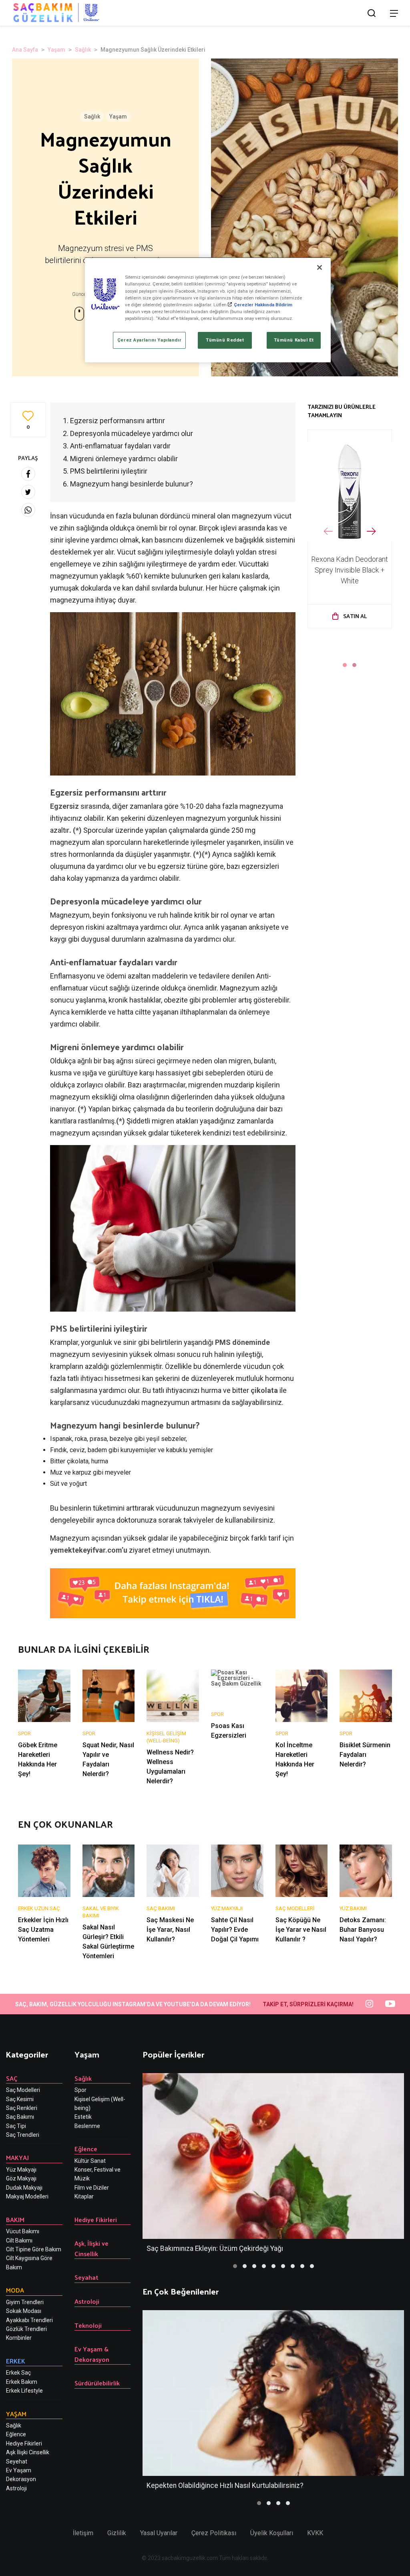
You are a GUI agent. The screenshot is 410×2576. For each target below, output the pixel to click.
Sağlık (83, 50)
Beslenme (87, 2126)
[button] (345, 665)
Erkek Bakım (22, 2382)
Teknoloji (88, 2325)
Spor (80, 2090)
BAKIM (15, 2219)
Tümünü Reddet (225, 340)
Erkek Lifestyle (24, 2391)
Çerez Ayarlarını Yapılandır (149, 340)
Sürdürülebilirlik (97, 2383)
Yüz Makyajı (21, 2170)
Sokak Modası (24, 2311)
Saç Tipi (16, 2126)
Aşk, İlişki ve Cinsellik (91, 2248)
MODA (15, 2290)
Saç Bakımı (20, 2117)
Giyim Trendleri (25, 2302)
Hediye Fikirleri (24, 2443)
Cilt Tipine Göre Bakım (34, 2249)
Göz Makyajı (21, 2178)
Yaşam (56, 50)
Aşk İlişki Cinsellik (28, 2452)
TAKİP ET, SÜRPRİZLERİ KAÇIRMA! (308, 2004)
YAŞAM (16, 2414)
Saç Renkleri (22, 2108)
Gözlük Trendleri (26, 2329)
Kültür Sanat (90, 2161)
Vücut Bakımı (23, 2231)
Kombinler (19, 2338)
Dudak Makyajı (24, 2188)
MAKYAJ (17, 2157)
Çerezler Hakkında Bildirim (263, 305)
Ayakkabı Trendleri (29, 2320)
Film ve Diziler (92, 2188)
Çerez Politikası (214, 2533)
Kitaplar (84, 2196)
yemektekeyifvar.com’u (89, 1550)
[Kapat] (320, 267)
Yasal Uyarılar (159, 2533)
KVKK (315, 2533)
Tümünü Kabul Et (294, 340)
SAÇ (12, 2078)
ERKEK (16, 2361)
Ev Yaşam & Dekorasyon (92, 2354)
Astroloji (16, 2488)
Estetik (83, 2117)
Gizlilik (117, 2533)
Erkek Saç (18, 2373)
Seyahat (86, 2277)
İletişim (83, 2533)
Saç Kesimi (20, 2099)
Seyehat (17, 2461)
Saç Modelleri (23, 2090)
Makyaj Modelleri (27, 2196)
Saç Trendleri (23, 2135)
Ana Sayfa (25, 50)
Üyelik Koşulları (272, 2533)
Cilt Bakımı (19, 2240)
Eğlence (16, 2434)
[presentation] (328, 531)
